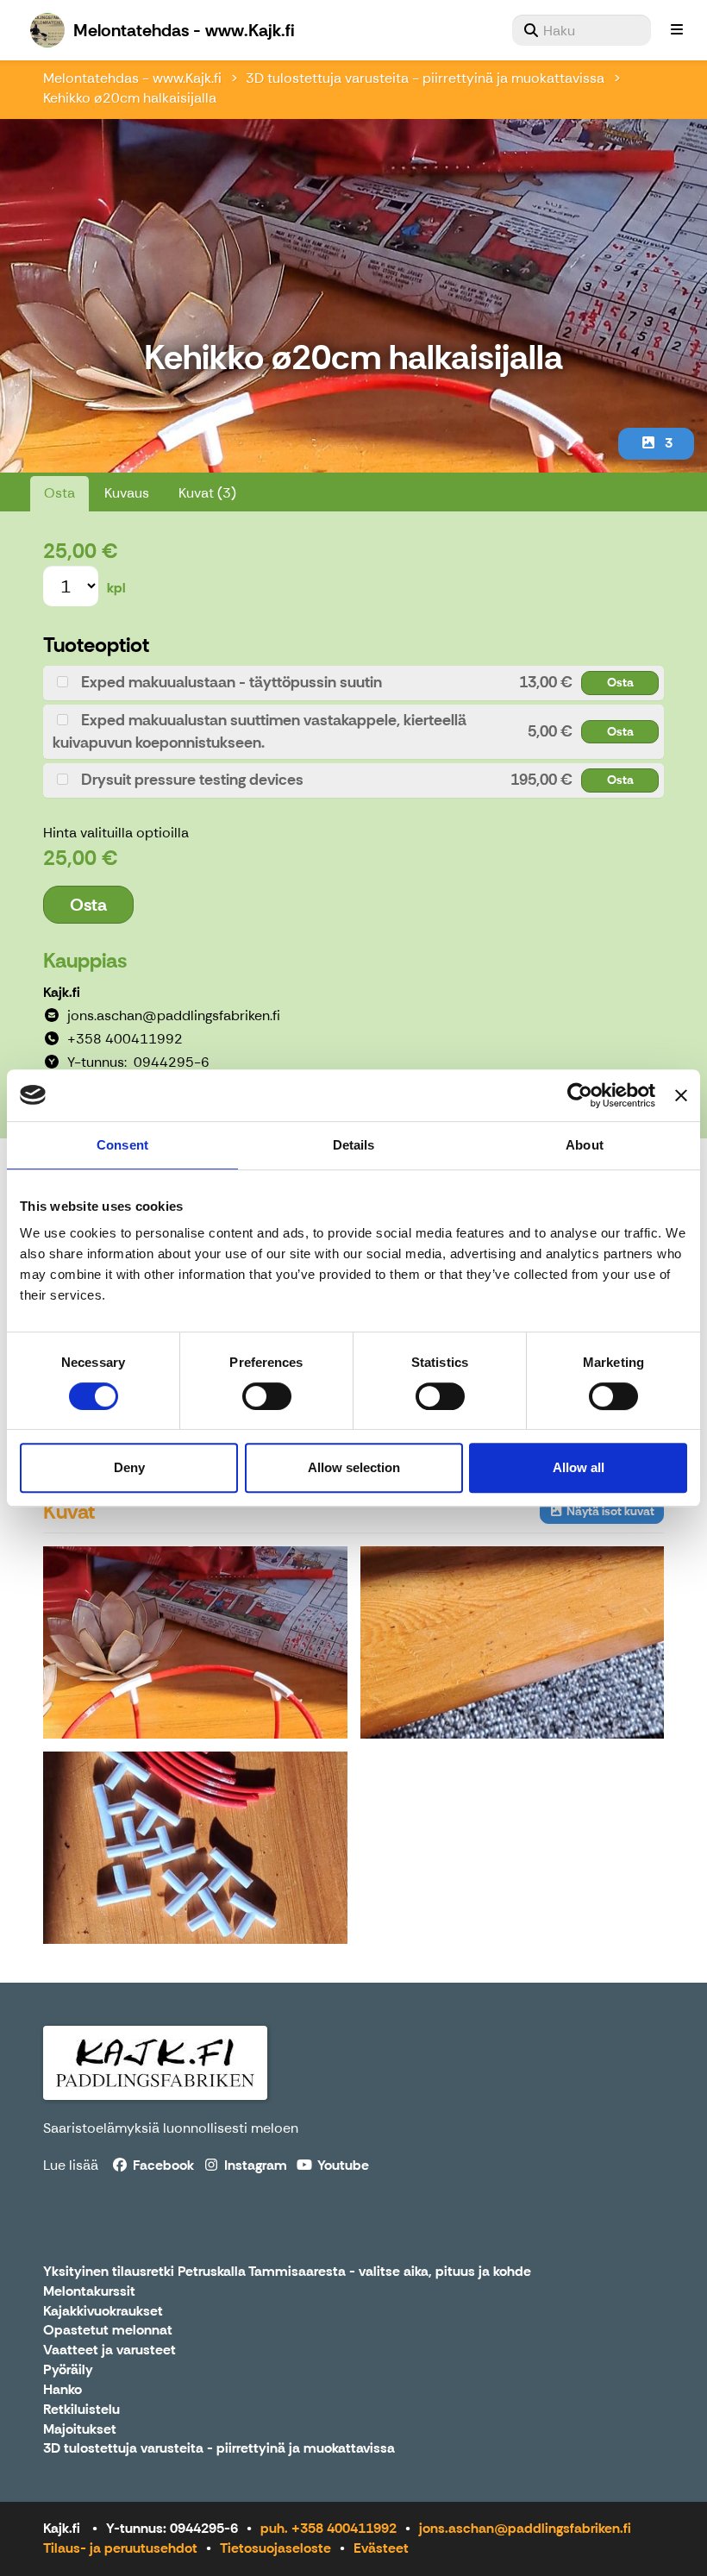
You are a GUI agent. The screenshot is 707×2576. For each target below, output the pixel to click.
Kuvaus (127, 493)
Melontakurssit (89, 2292)
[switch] (267, 1396)
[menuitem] (582, 30)
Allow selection (354, 1467)
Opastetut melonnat (108, 2331)
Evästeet (381, 2548)
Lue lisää (71, 2165)
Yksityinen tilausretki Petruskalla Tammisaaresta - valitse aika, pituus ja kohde (287, 2272)
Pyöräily (68, 2370)
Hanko (63, 2390)
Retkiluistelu (81, 2410)
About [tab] (585, 1145)
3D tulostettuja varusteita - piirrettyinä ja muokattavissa (425, 78)
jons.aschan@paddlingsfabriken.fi (525, 2528)
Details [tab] (354, 1145)
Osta (59, 493)
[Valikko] (677, 30)
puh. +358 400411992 (328, 2528)
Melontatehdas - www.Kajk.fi (132, 78)
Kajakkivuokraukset (103, 2312)
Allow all (579, 1467)
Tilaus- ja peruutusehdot (120, 2548)
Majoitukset (80, 2430)
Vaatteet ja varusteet (109, 2350)
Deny (129, 1467)
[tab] (353, 683)
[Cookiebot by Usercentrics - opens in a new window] (580, 1095)
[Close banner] (681, 1095)
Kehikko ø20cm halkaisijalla (130, 98)
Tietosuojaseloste (275, 2548)
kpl (116, 588)
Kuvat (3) (207, 493)
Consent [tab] (122, 1145)
